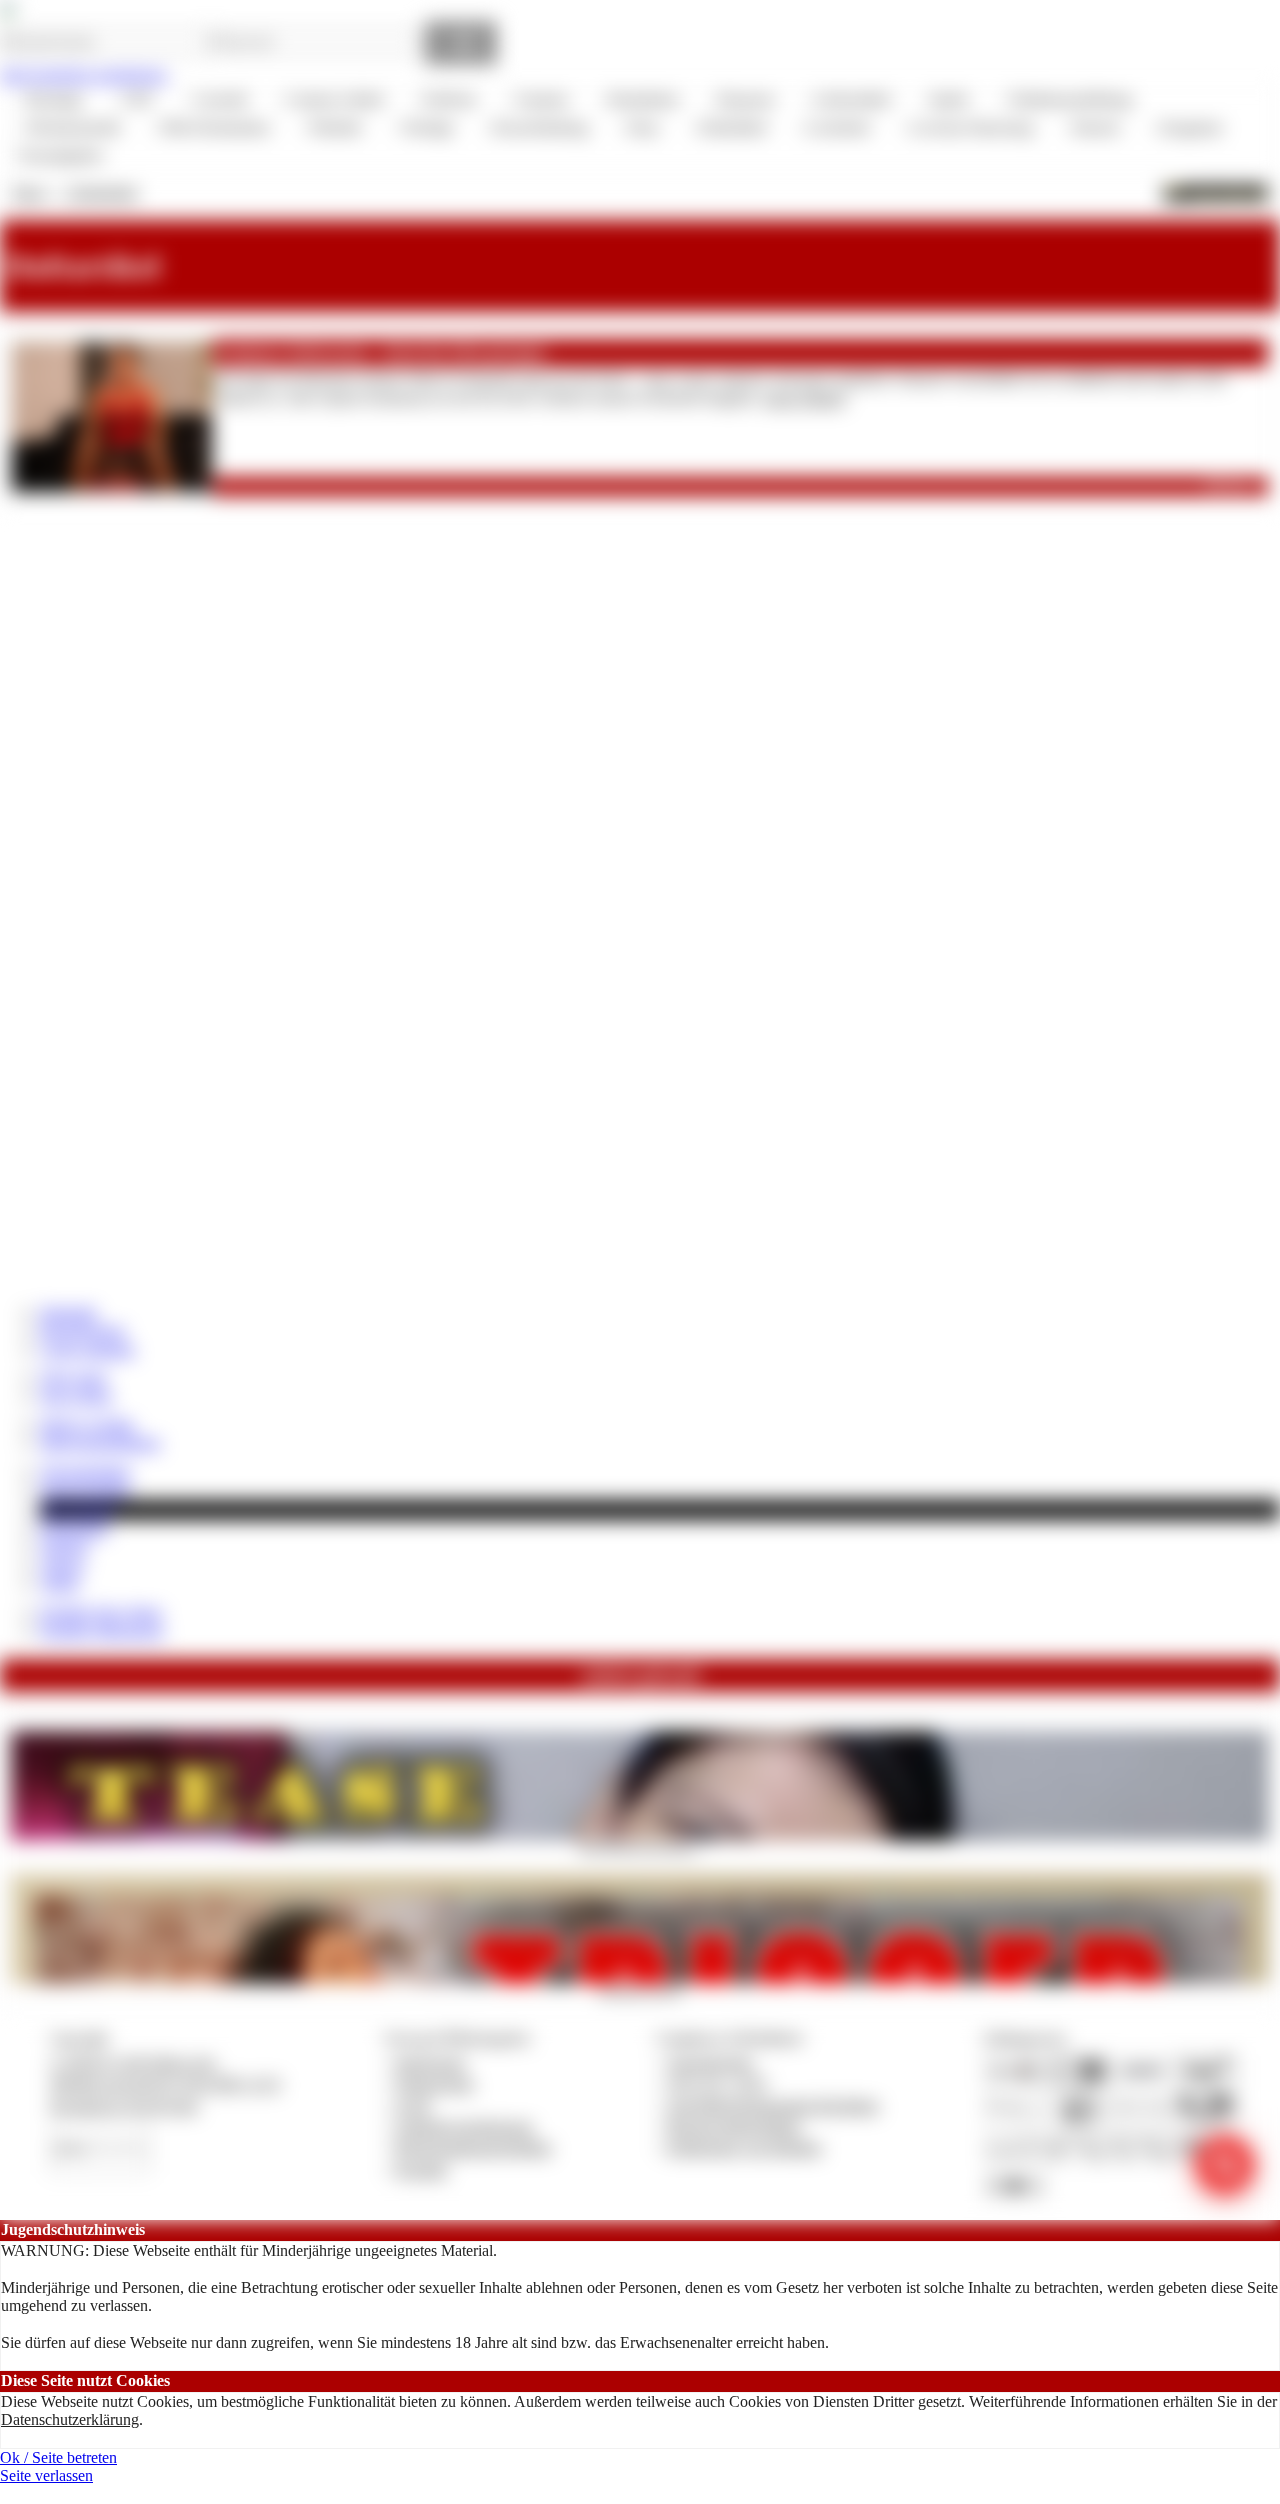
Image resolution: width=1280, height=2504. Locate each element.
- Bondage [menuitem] (50, 99)
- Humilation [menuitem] (639, 99)
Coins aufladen (87, 1349)
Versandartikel (85, 1471)
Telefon (64, 1546)
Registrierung (82, 1330)
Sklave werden (87, 1424)
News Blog (76, 1396)
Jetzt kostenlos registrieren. (84, 74)
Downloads (77, 1509)
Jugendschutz (710, 2062)
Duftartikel (74, 1528)
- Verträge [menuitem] (423, 127)
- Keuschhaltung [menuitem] (536, 127)
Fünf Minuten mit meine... (640, 1847)
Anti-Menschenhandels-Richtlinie (773, 2105)
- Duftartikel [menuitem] (728, 127)
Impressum (430, 2062)
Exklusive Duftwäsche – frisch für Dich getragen (382, 352)
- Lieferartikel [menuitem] (848, 99)
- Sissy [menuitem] (639, 127)
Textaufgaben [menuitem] (60, 155)
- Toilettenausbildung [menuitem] (1065, 99)
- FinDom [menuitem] (445, 99)
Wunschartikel (85, 1489)
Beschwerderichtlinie (734, 2126)
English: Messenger (102, 1630)
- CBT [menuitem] (133, 99)
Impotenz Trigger (640, 1990)
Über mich (73, 1377)
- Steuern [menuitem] (1091, 127)
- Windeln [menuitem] (331, 127)
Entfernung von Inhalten (745, 2147)
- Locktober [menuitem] (834, 127)
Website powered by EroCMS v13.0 (165, 2083)
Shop (28, 192)
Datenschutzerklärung (70, 2419)
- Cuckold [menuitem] (215, 99)
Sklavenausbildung (100, 1442)
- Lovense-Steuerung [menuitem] (967, 127)
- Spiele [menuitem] (945, 99)
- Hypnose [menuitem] (742, 99)
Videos (62, 1565)
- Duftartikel (99, 192)
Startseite (68, 1312)
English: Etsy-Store (101, 1612)
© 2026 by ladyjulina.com (132, 2062)
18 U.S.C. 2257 (718, 2083)
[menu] (640, 128)
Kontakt (421, 2169)
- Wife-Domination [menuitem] (210, 127)
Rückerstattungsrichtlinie (474, 2147)
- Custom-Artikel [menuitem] (330, 99)
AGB (412, 2105)
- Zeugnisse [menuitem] (1186, 127)
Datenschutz (435, 2083)
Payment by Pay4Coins (124, 2105)
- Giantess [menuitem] (537, 99)
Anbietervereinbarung (464, 2126)
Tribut (59, 1583)
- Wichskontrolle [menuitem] (69, 127)
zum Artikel (804, 398)
